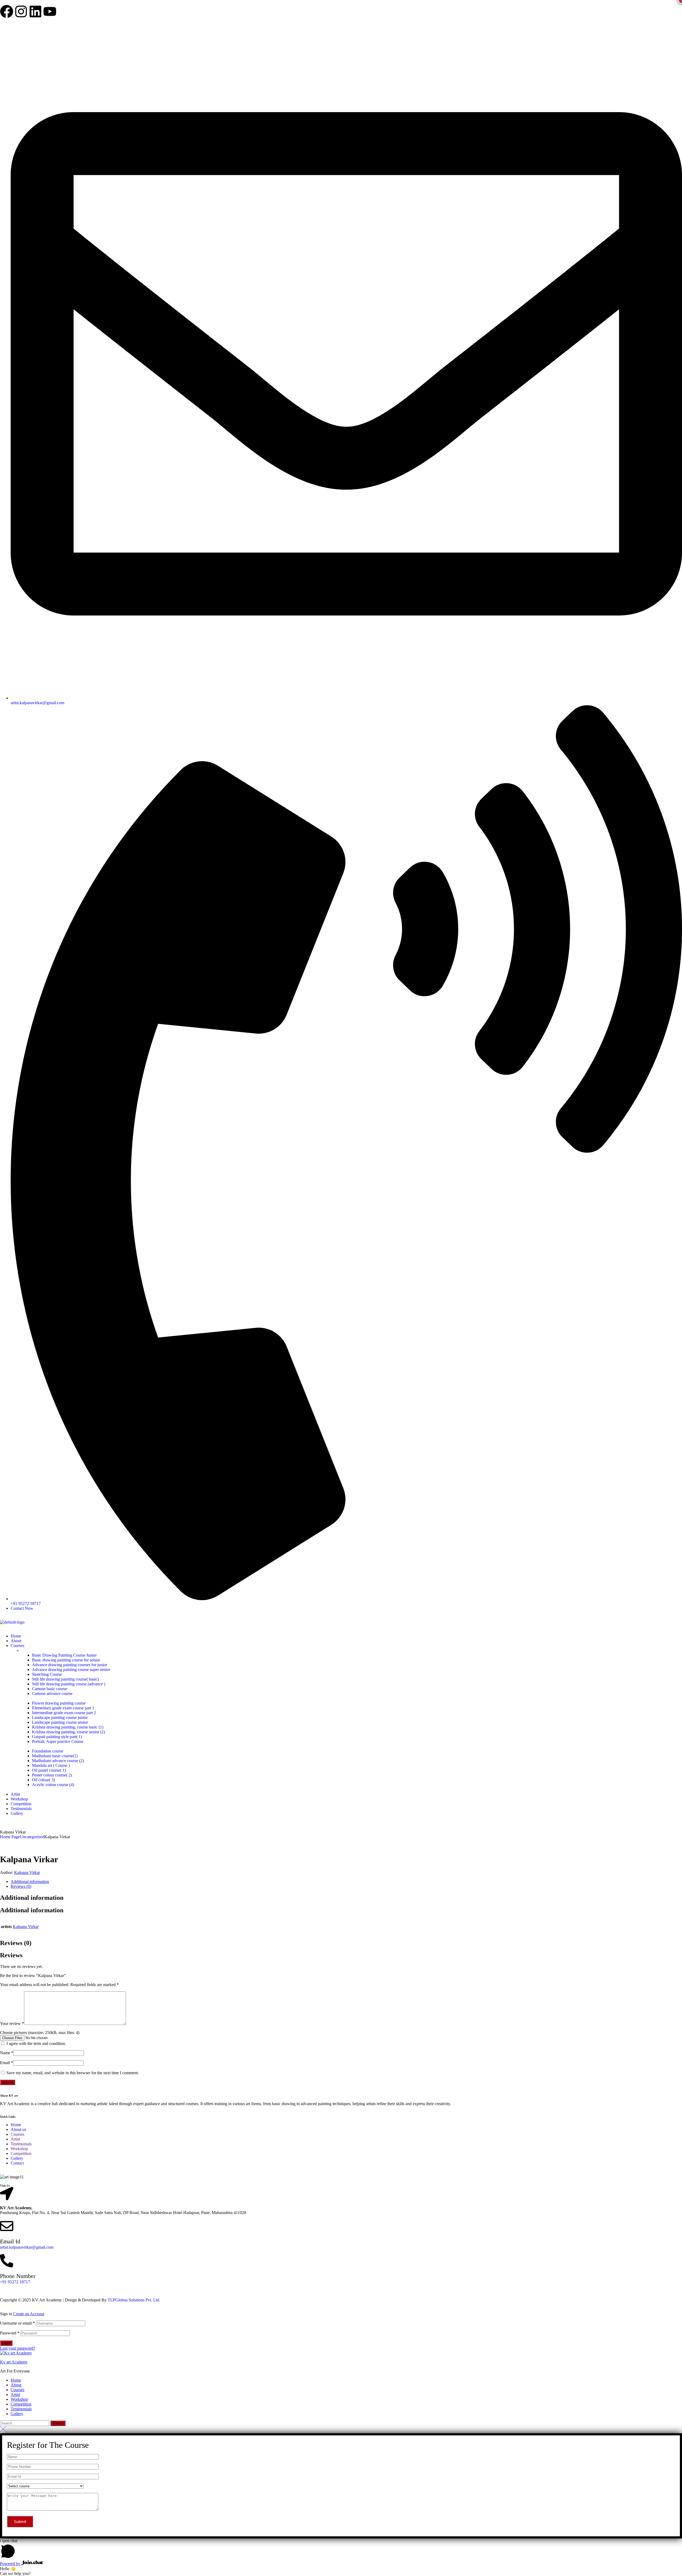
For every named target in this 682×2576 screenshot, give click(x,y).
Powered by (11, 2564)
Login (6, 2343)
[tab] (346, 1882)
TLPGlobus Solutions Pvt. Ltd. (133, 2300)
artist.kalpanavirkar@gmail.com (27, 2247)
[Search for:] (25, 2423)
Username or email (17, 2323)
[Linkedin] (35, 11)
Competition (21, 2404)
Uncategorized (32, 1837)
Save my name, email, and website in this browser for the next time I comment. (73, 2073)
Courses (17, 2390)
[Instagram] (21, 11)
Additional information (30, 1882)
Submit (8, 2082)
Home (16, 2380)
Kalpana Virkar (27, 1872)
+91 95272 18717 (15, 2282)
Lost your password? (18, 2348)
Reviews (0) (21, 1886)
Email (7, 2063)
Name (7, 2053)
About (16, 2385)
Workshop (19, 2399)
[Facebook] (7, 11)
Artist (15, 2394)
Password (10, 2333)
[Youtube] (50, 11)
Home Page (10, 1837)
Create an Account (29, 2314)
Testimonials (21, 2409)
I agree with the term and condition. (36, 2043)
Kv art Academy (14, 2362)
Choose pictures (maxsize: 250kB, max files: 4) (40, 2033)
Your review (12, 2023)
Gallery (17, 2414)
